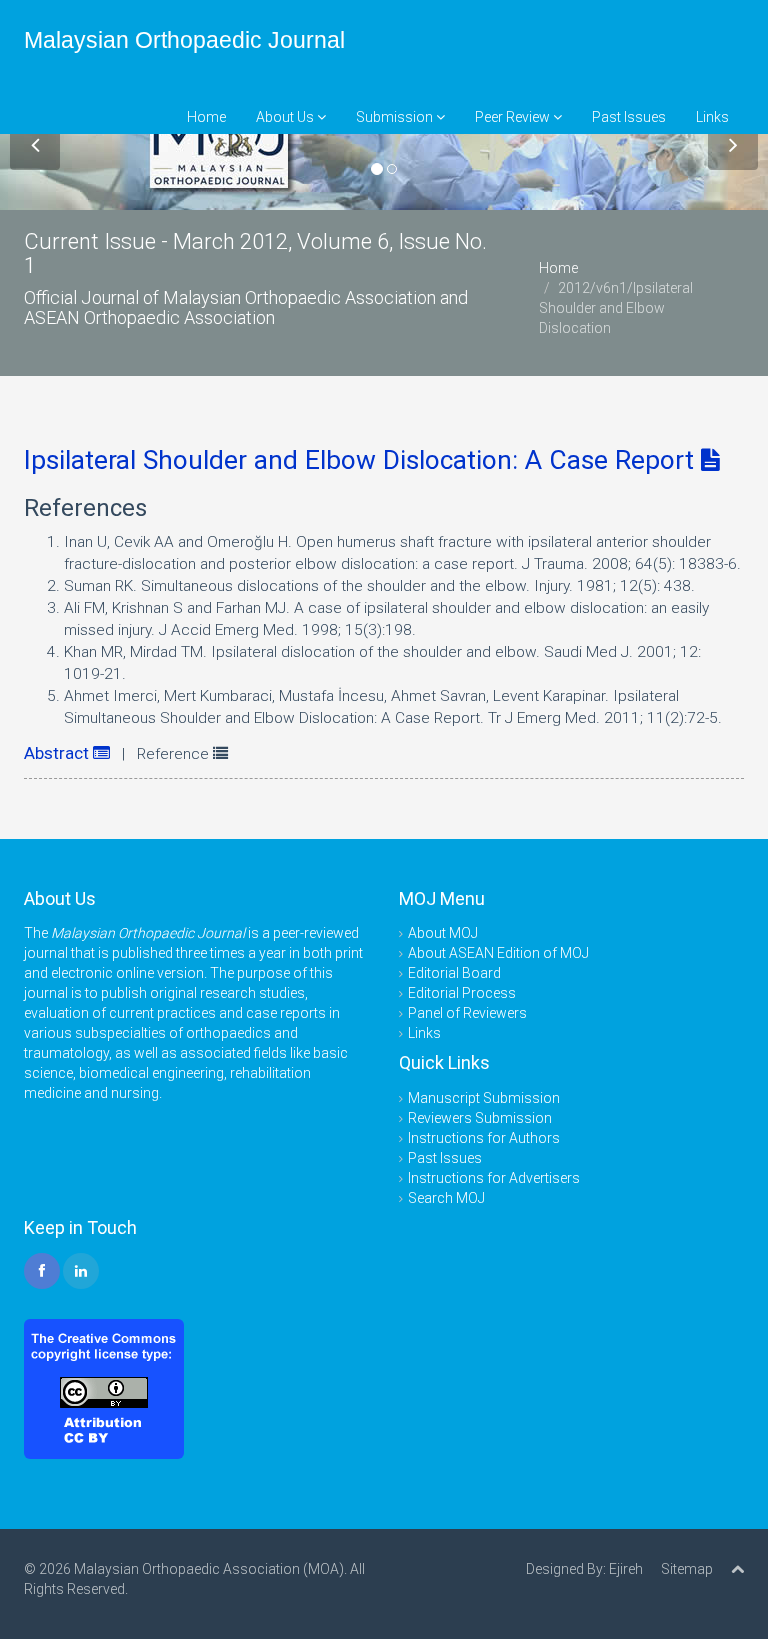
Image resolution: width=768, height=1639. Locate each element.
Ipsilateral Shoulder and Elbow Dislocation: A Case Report (362, 460)
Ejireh (626, 1569)
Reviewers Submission (480, 1118)
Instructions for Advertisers (494, 1178)
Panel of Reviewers (467, 1013)
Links (712, 117)
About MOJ (443, 933)
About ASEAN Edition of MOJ (498, 953)
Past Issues (629, 117)
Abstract (58, 753)
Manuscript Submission (484, 1098)
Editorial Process (462, 993)
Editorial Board (454, 973)
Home (206, 117)
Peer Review (514, 117)
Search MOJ (446, 1198)
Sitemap (687, 1569)
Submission (396, 117)
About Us (286, 117)
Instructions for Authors (484, 1138)
